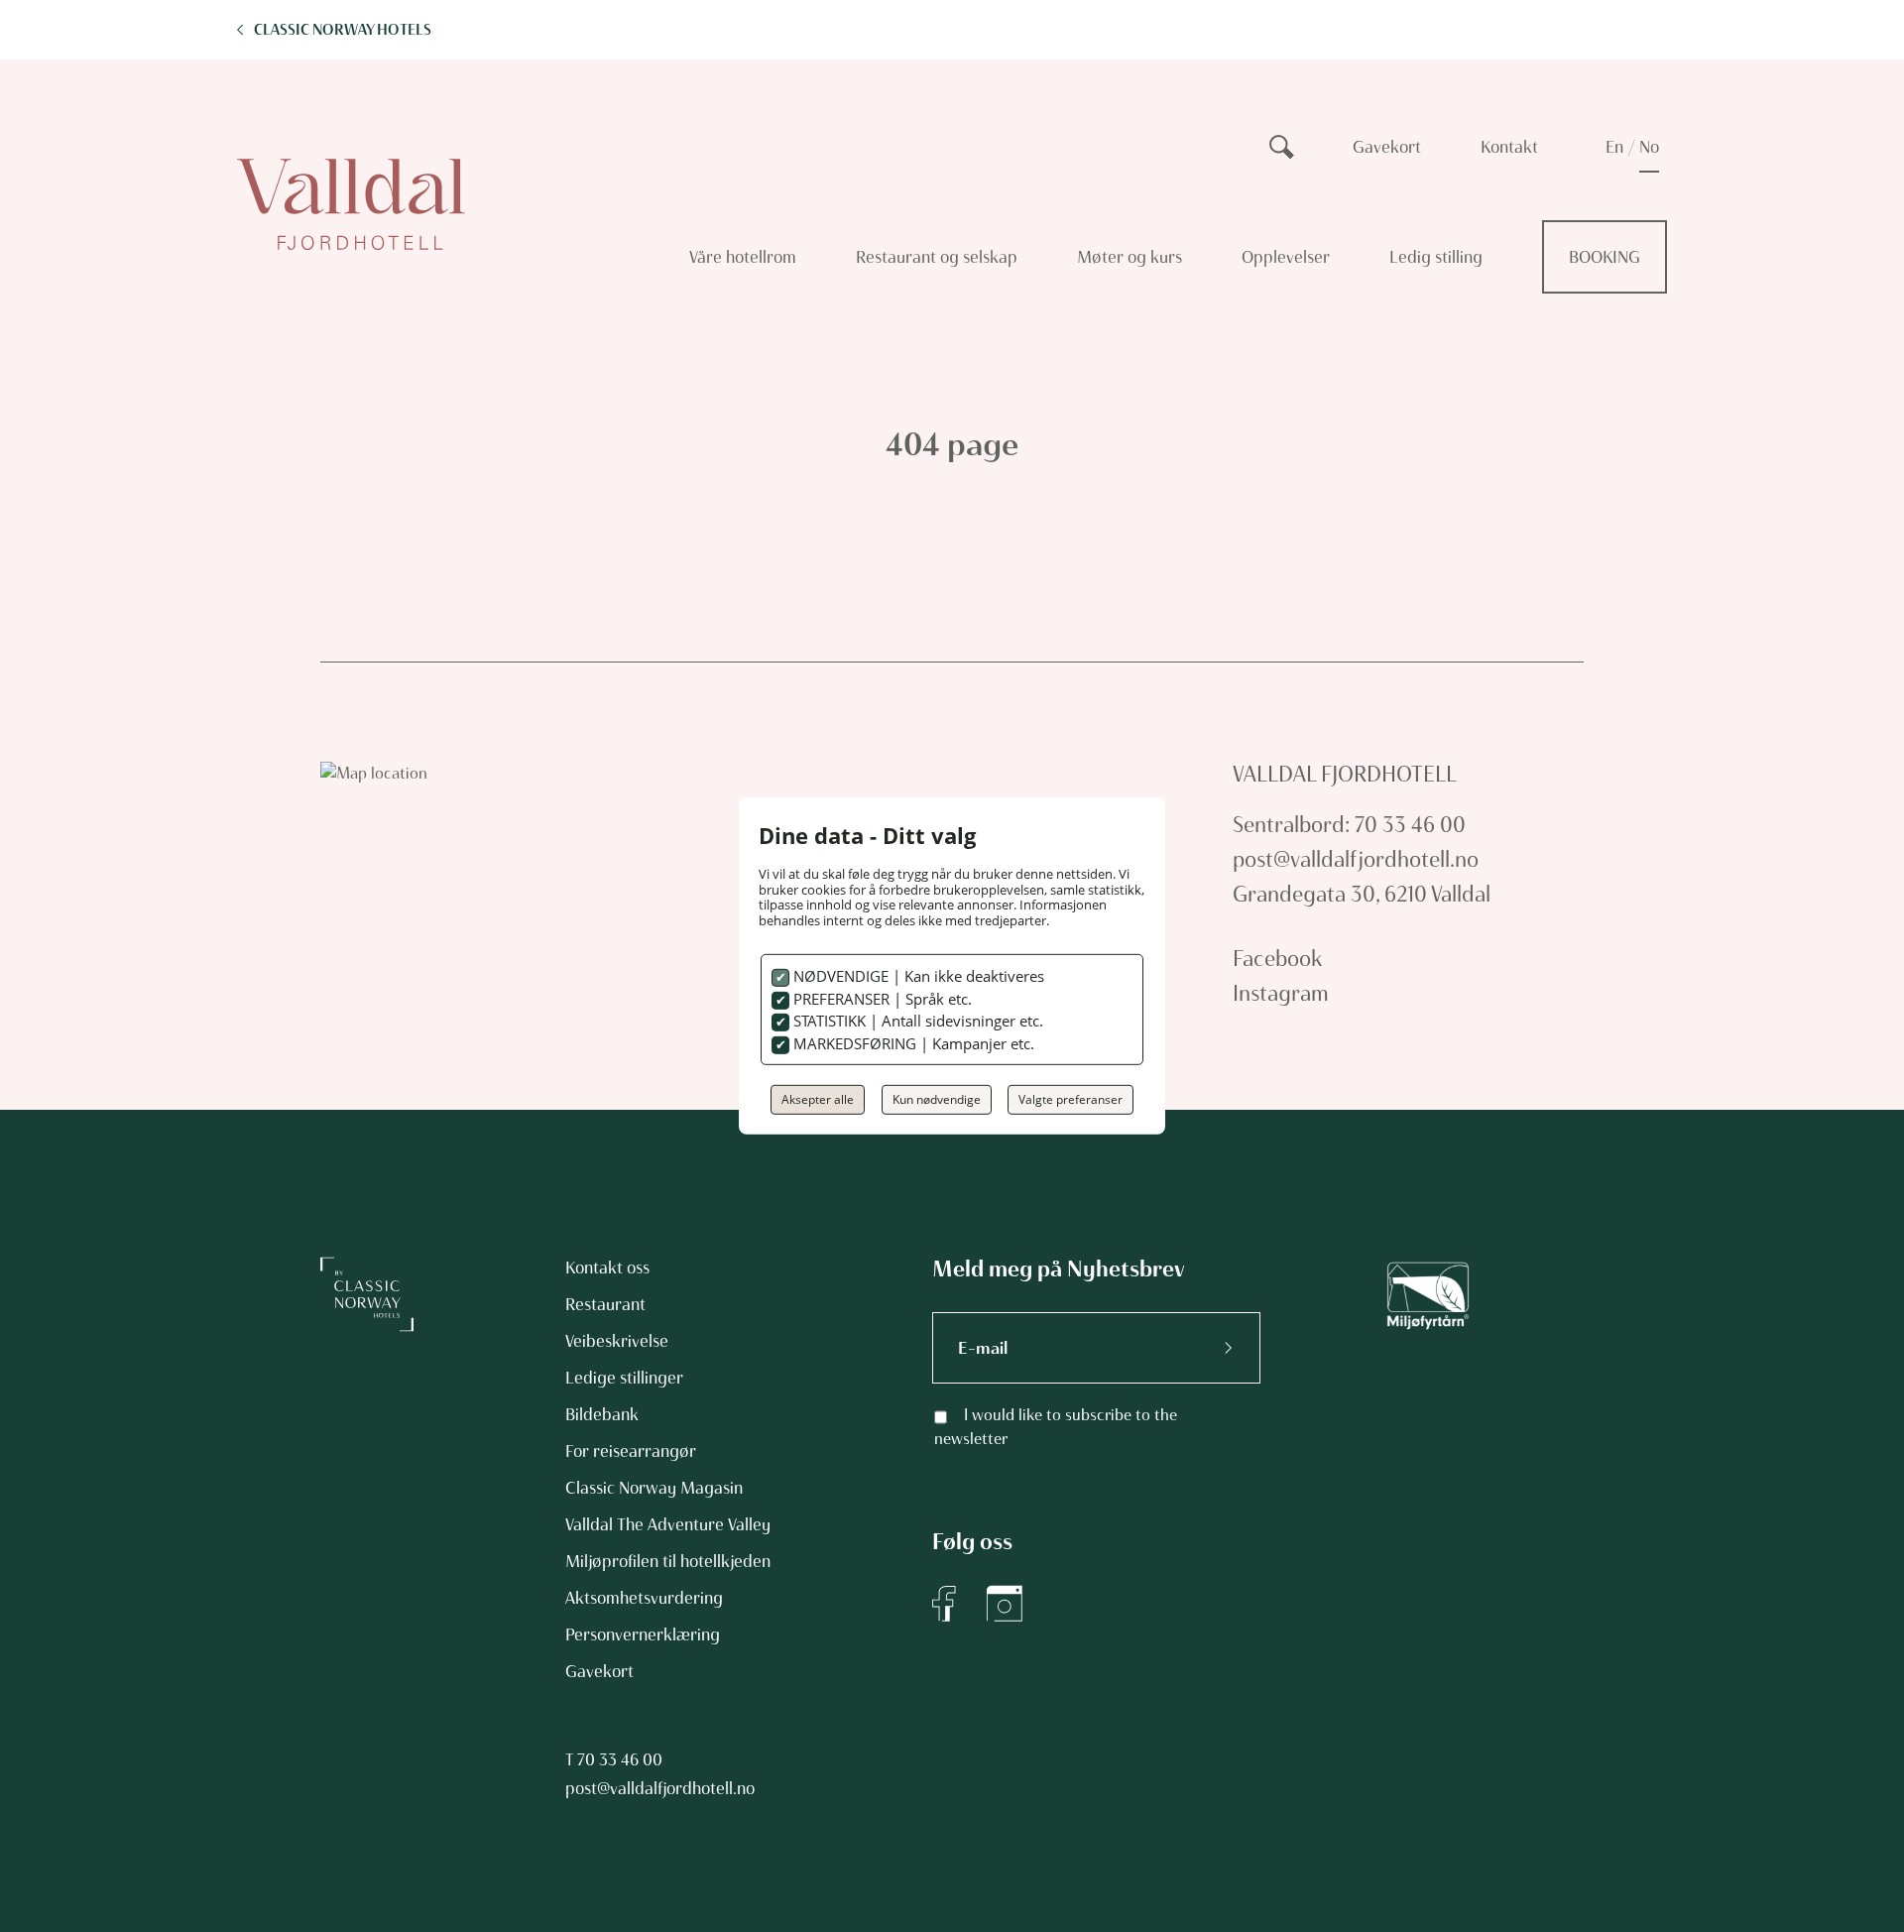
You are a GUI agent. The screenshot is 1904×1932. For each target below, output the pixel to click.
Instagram (1281, 993)
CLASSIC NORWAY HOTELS (343, 30)
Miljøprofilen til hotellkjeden (668, 1561)
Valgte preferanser (1071, 1099)
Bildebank (602, 1414)
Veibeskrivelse (617, 1341)
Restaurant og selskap (937, 257)
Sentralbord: (1291, 825)
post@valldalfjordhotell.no (1356, 859)
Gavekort (1387, 147)
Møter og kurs (1130, 257)
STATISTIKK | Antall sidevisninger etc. (916, 1021)
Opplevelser (1286, 257)
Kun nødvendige (937, 1099)
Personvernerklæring (643, 1634)
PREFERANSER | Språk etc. (881, 999)
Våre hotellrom (743, 257)
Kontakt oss (607, 1268)
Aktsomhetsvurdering (644, 1598)
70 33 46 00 (620, 1759)
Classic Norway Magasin (654, 1488)
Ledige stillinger (624, 1378)
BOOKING (1605, 257)
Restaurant (605, 1304)
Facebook (1277, 959)
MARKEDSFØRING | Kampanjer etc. (912, 1043)
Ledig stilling (1436, 257)
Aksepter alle (818, 1099)
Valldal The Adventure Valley (668, 1524)
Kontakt (1509, 147)
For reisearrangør (631, 1451)
